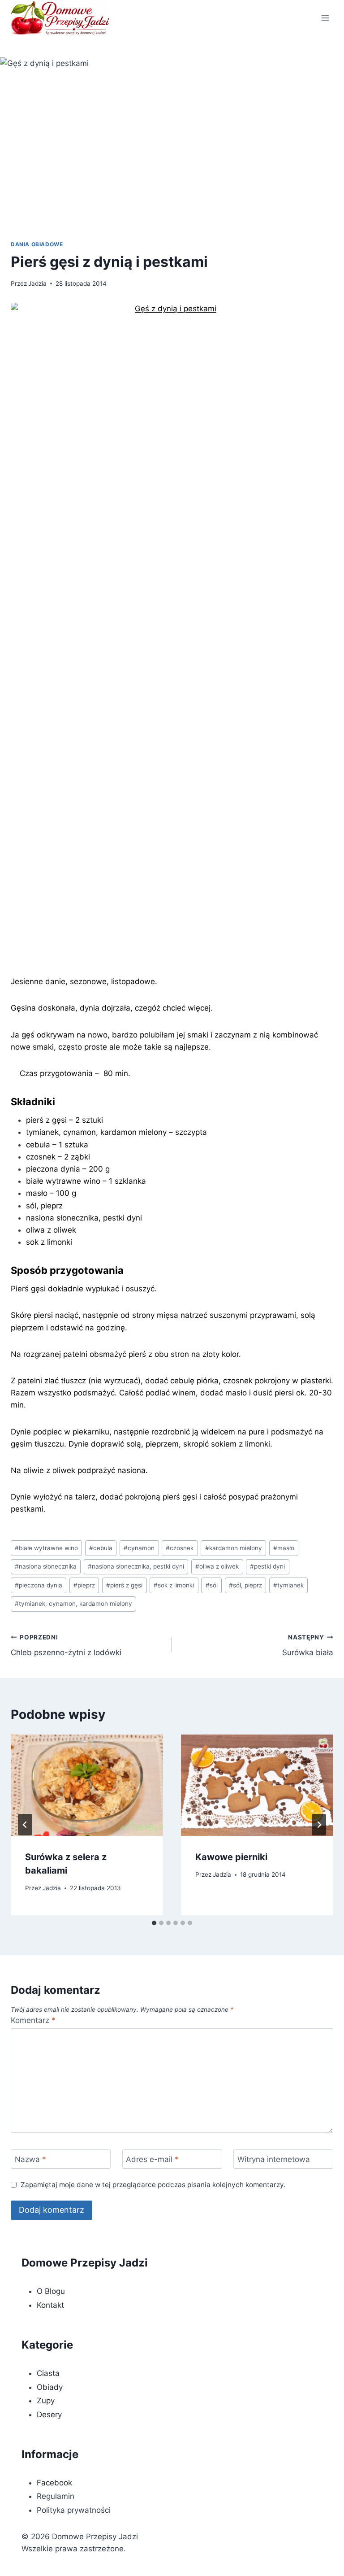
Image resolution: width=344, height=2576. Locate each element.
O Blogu (51, 2291)
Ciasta (48, 2373)
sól (212, 1585)
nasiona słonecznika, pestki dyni (136, 1566)
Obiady (50, 2387)
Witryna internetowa (274, 2159)
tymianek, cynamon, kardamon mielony (73, 1604)
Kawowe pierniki (231, 1857)
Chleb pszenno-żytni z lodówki (66, 1645)
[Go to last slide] (25, 1825)
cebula (101, 1548)
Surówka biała (308, 1645)
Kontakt (50, 2305)
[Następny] (319, 1825)
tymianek (288, 1585)
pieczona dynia (39, 1585)
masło (284, 1548)
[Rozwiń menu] (325, 18)
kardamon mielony (234, 1548)
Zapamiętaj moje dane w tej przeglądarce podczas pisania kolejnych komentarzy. (153, 2185)
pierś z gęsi (124, 1585)
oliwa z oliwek (217, 1566)
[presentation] (87, 1785)
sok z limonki (174, 1585)
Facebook (54, 2483)
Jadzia (37, 283)
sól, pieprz (245, 1585)
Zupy (46, 2401)
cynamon (139, 1548)
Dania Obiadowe (37, 244)
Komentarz (33, 2020)
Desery (49, 2415)
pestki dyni (267, 1566)
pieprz (84, 1585)
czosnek (180, 1548)
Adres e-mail (152, 2159)
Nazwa (30, 2159)
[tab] (154, 1923)
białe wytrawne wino (46, 1548)
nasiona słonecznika (46, 1566)
